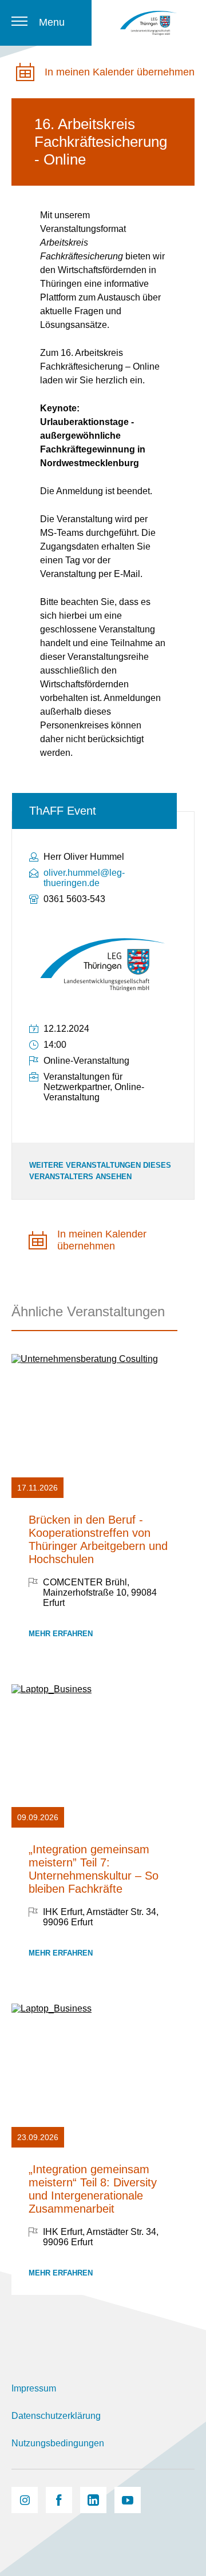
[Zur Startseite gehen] (149, 23)
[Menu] (19, 21)
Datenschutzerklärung (56, 2416)
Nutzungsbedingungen (58, 2443)
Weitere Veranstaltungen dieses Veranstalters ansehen (100, 1171)
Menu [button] (52, 22)
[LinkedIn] (93, 2500)
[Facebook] (59, 2500)
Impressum (34, 2388)
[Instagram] (25, 2500)
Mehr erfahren (61, 1634)
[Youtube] (128, 2500)
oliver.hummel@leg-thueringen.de (84, 878)
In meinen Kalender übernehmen (120, 72)
